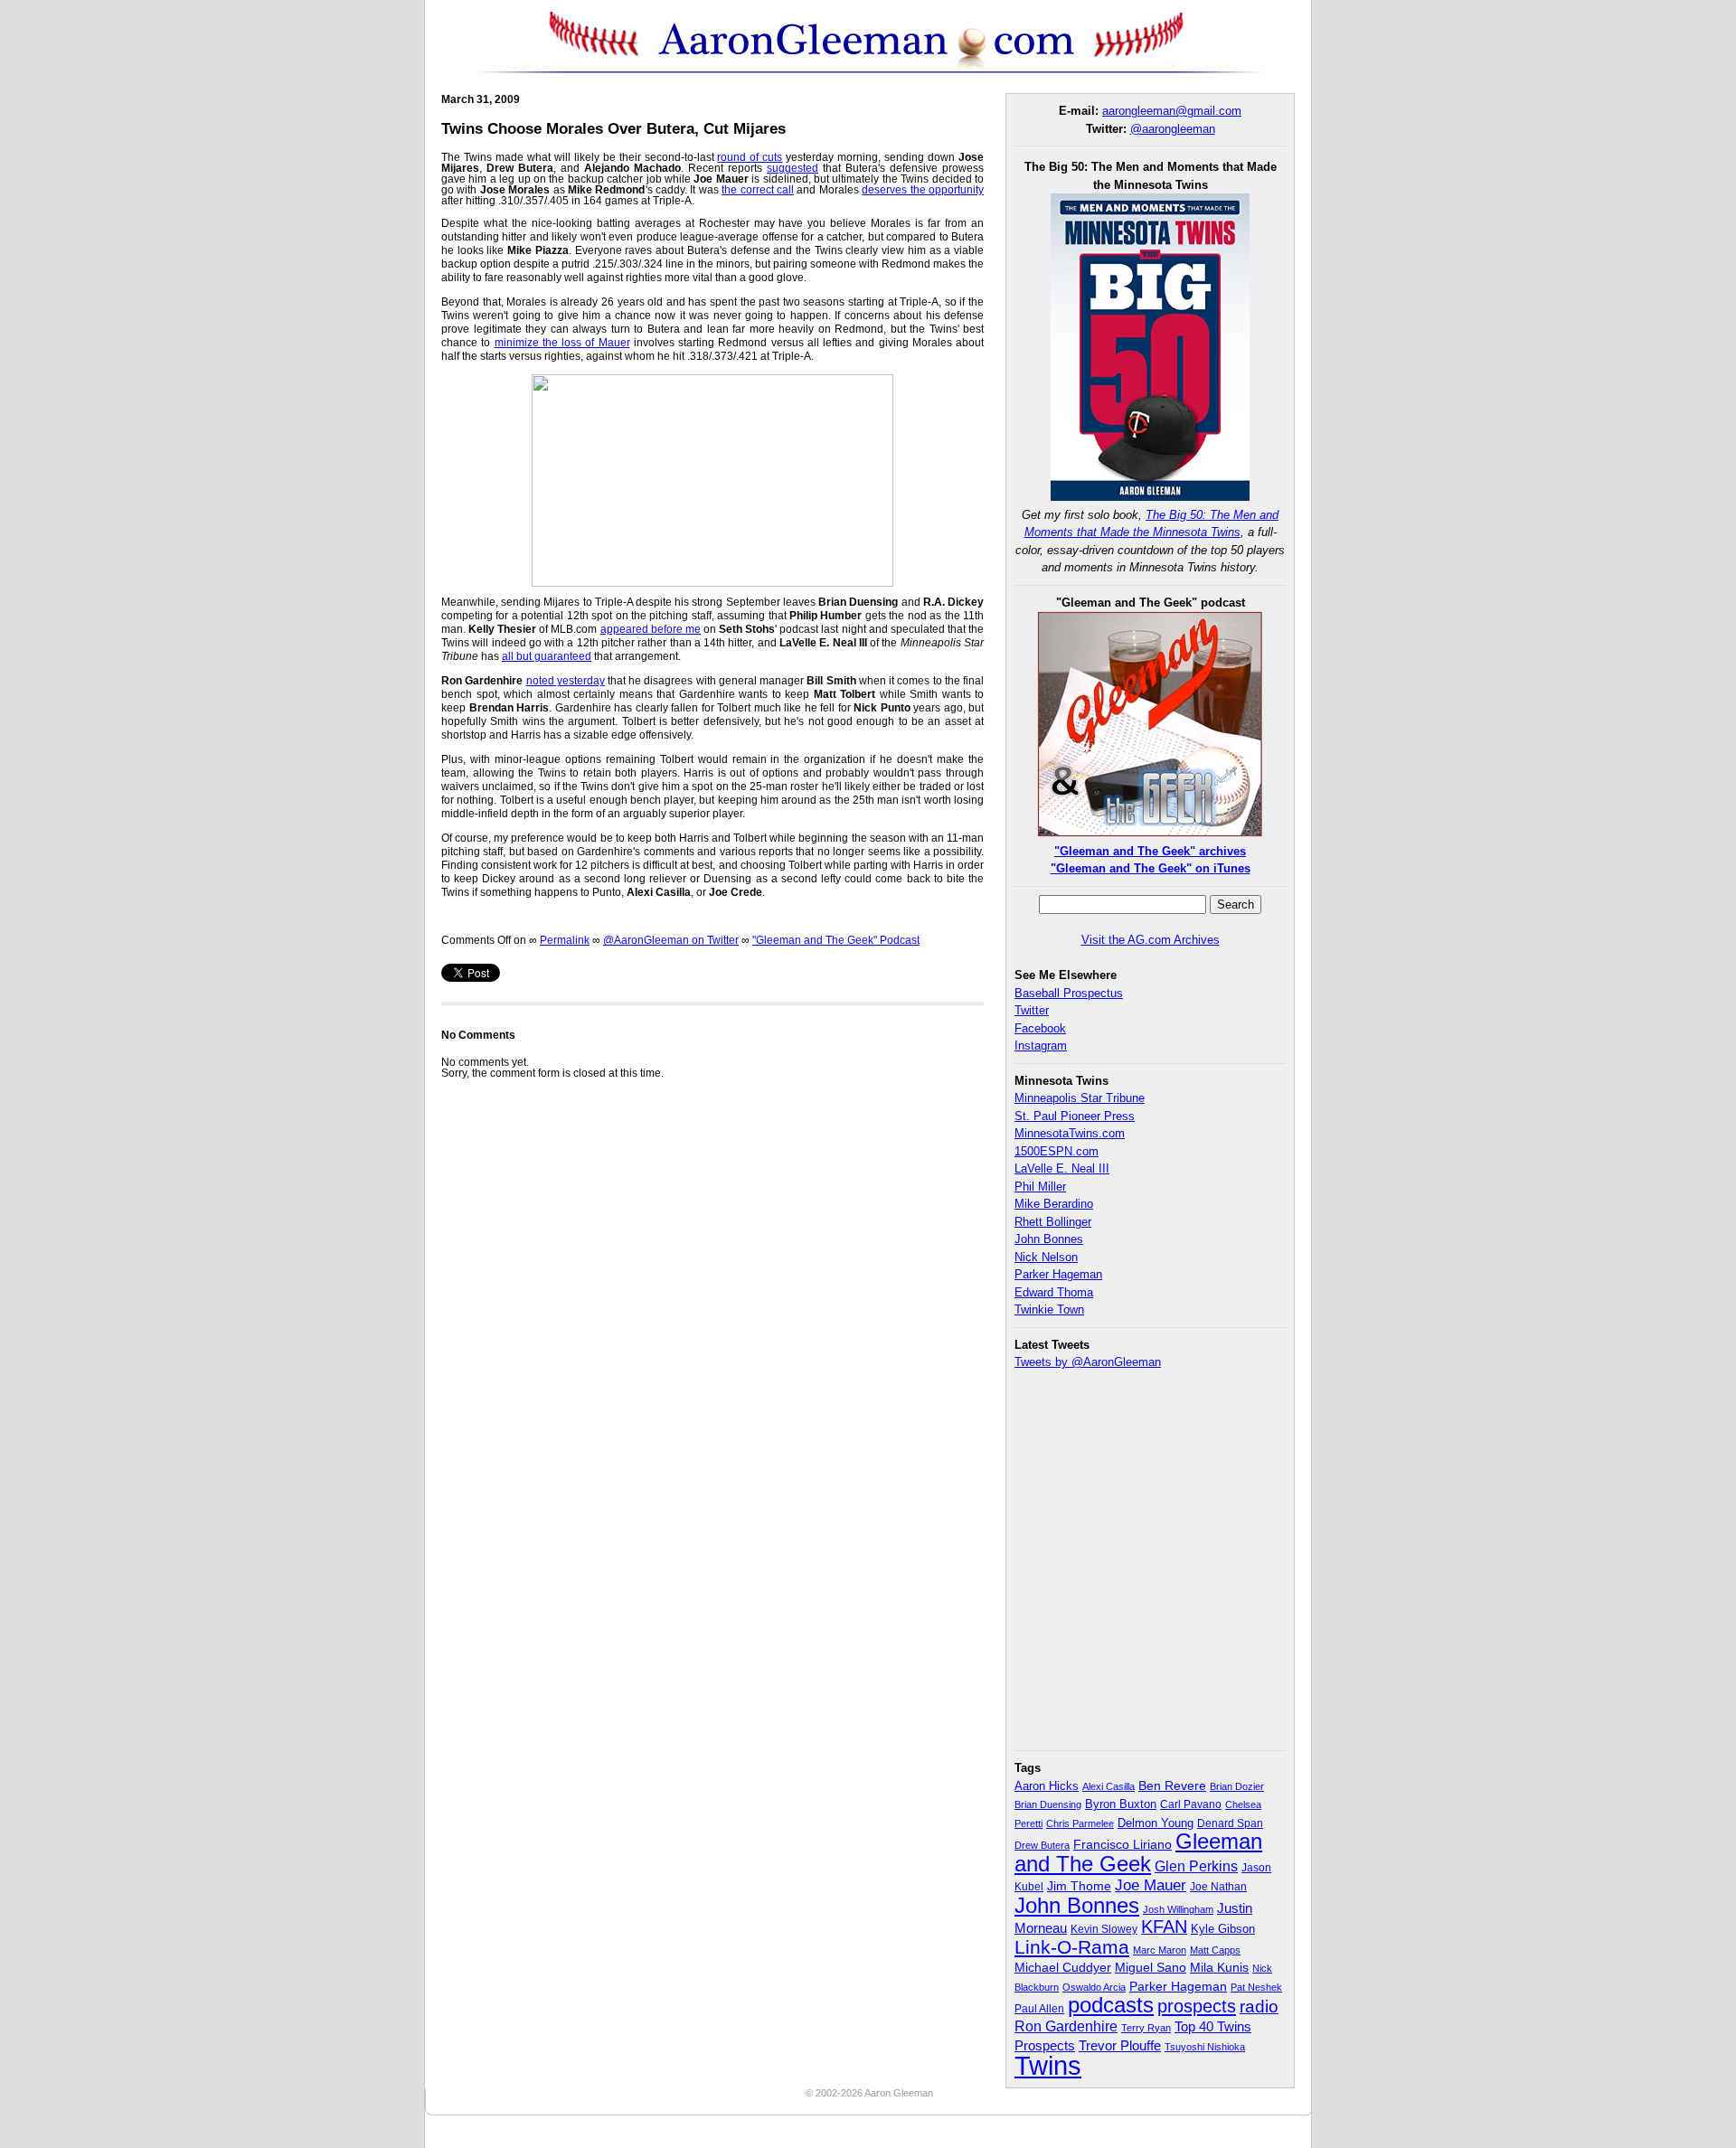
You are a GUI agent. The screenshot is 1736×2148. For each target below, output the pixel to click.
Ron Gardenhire (1066, 2026)
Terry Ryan (1146, 2028)
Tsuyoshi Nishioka (1205, 2047)
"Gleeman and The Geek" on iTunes (1151, 868)
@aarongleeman (1173, 129)
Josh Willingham (1178, 1909)
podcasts (1111, 2005)
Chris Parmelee (1080, 1823)
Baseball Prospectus (1069, 993)
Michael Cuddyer (1063, 1968)
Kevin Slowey (1104, 1929)
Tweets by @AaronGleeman (1088, 1362)
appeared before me (651, 629)
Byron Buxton (1121, 1804)
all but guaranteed (547, 656)
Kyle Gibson (1223, 1929)
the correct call (758, 190)
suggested (793, 168)
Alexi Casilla (1109, 1786)
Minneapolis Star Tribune (1080, 1098)
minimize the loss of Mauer (562, 343)
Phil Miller (1040, 1187)
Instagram (1041, 1046)
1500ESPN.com (1057, 1151)
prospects (1197, 2006)
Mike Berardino (1054, 1204)
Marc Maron (1160, 1950)
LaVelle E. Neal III (1062, 1168)
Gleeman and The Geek (1138, 1852)
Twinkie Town (1049, 1310)
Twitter (1032, 1010)
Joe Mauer (1151, 1885)
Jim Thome (1079, 1886)
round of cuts (750, 157)
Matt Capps (1215, 1950)
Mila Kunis (1219, 1968)
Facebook (1040, 1028)
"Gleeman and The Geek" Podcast (836, 940)
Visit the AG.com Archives (1151, 940)
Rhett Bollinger (1053, 1222)
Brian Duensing (1048, 1804)
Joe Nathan (1218, 1887)
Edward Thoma (1054, 1292)
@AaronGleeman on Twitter (671, 940)
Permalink (565, 940)
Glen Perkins (1196, 1866)
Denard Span (1230, 1823)
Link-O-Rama (1072, 1947)
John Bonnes (1049, 1239)
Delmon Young (1156, 1823)
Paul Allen (1039, 2008)
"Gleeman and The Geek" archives (1150, 851)
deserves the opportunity (923, 190)
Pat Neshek (1256, 1987)
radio (1259, 2006)
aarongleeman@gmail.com (1172, 111)
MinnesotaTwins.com (1070, 1133)
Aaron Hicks (1047, 1786)
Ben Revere (1172, 1786)
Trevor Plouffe (1120, 2045)
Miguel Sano (1151, 1967)
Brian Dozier (1237, 1786)
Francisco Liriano (1123, 1844)
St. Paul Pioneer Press (1075, 1116)
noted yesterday (566, 681)
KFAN (1164, 1927)
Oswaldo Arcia (1094, 1987)
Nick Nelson (1046, 1257)
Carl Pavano (1191, 1804)
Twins (1048, 2065)
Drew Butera (1042, 1845)
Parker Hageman (1058, 1274)
